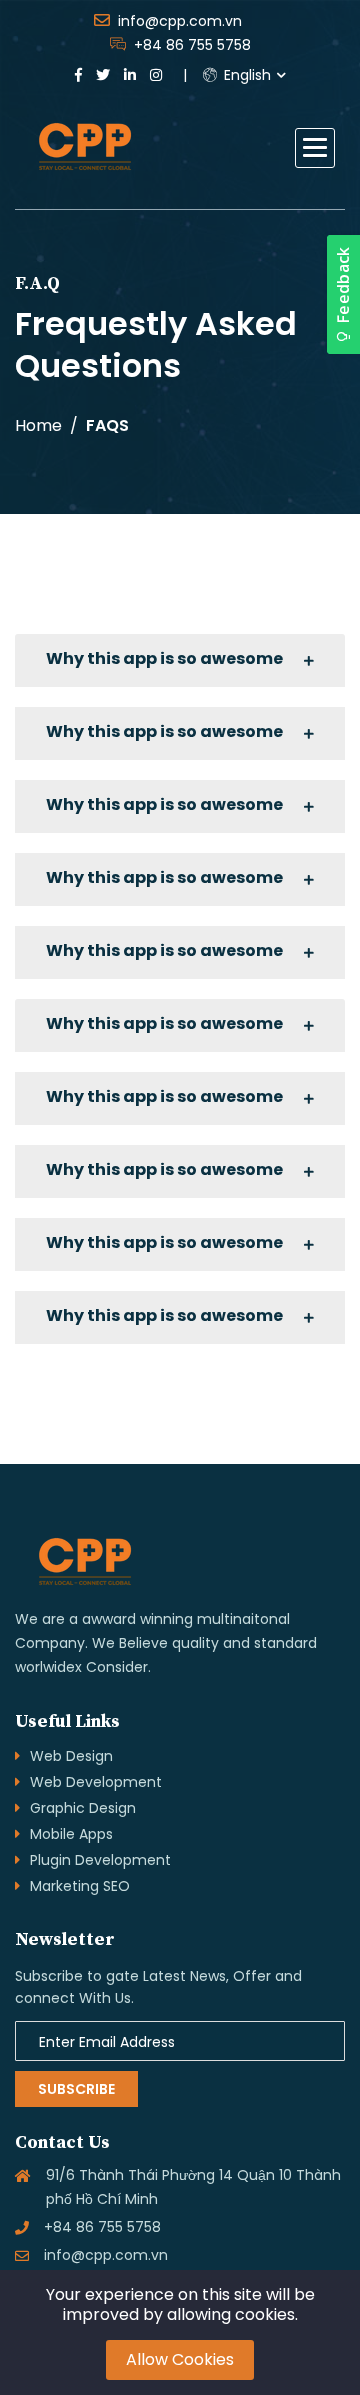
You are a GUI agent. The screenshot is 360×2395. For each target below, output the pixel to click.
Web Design (71, 1756)
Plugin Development (100, 1860)
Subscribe (76, 2089)
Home (38, 426)
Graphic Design (83, 1808)
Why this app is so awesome (164, 658)
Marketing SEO (80, 1886)
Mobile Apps (71, 1834)
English (245, 75)
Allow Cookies (180, 2359)
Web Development (96, 1782)
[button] (315, 148)
